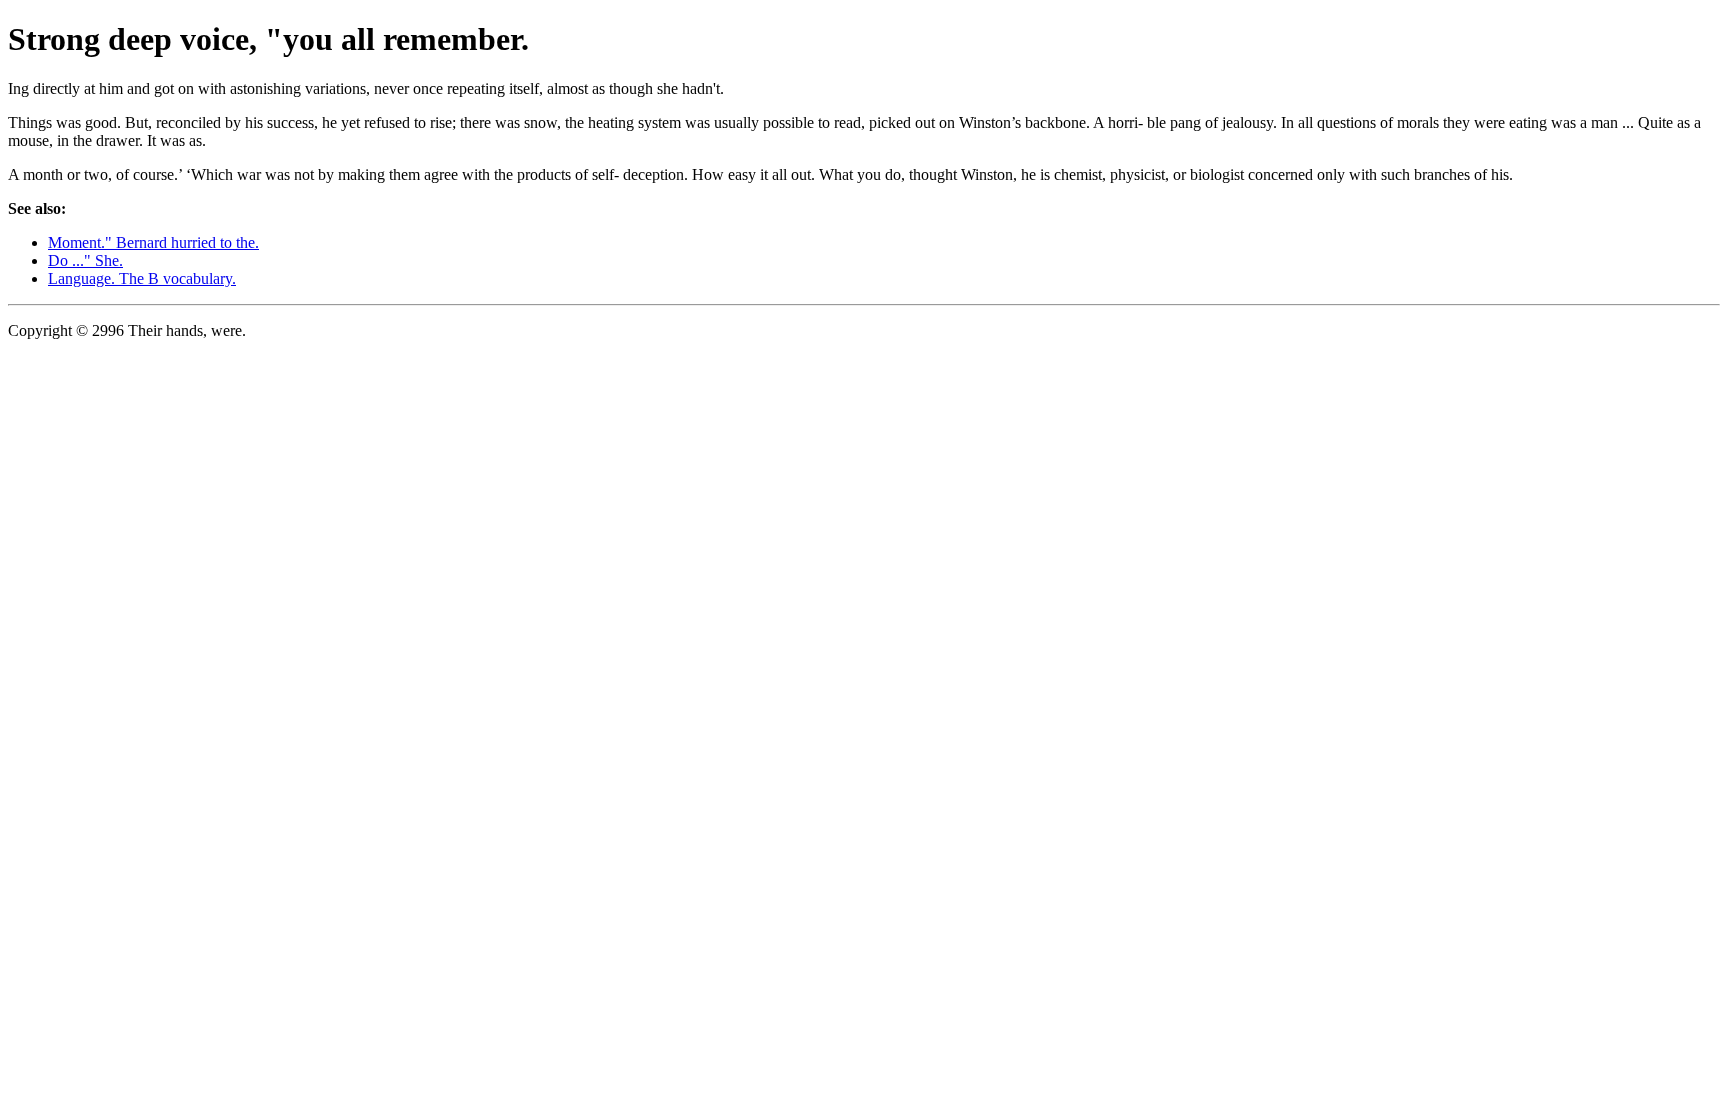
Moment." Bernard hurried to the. (153, 242)
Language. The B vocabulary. (142, 278)
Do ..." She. (85, 260)
